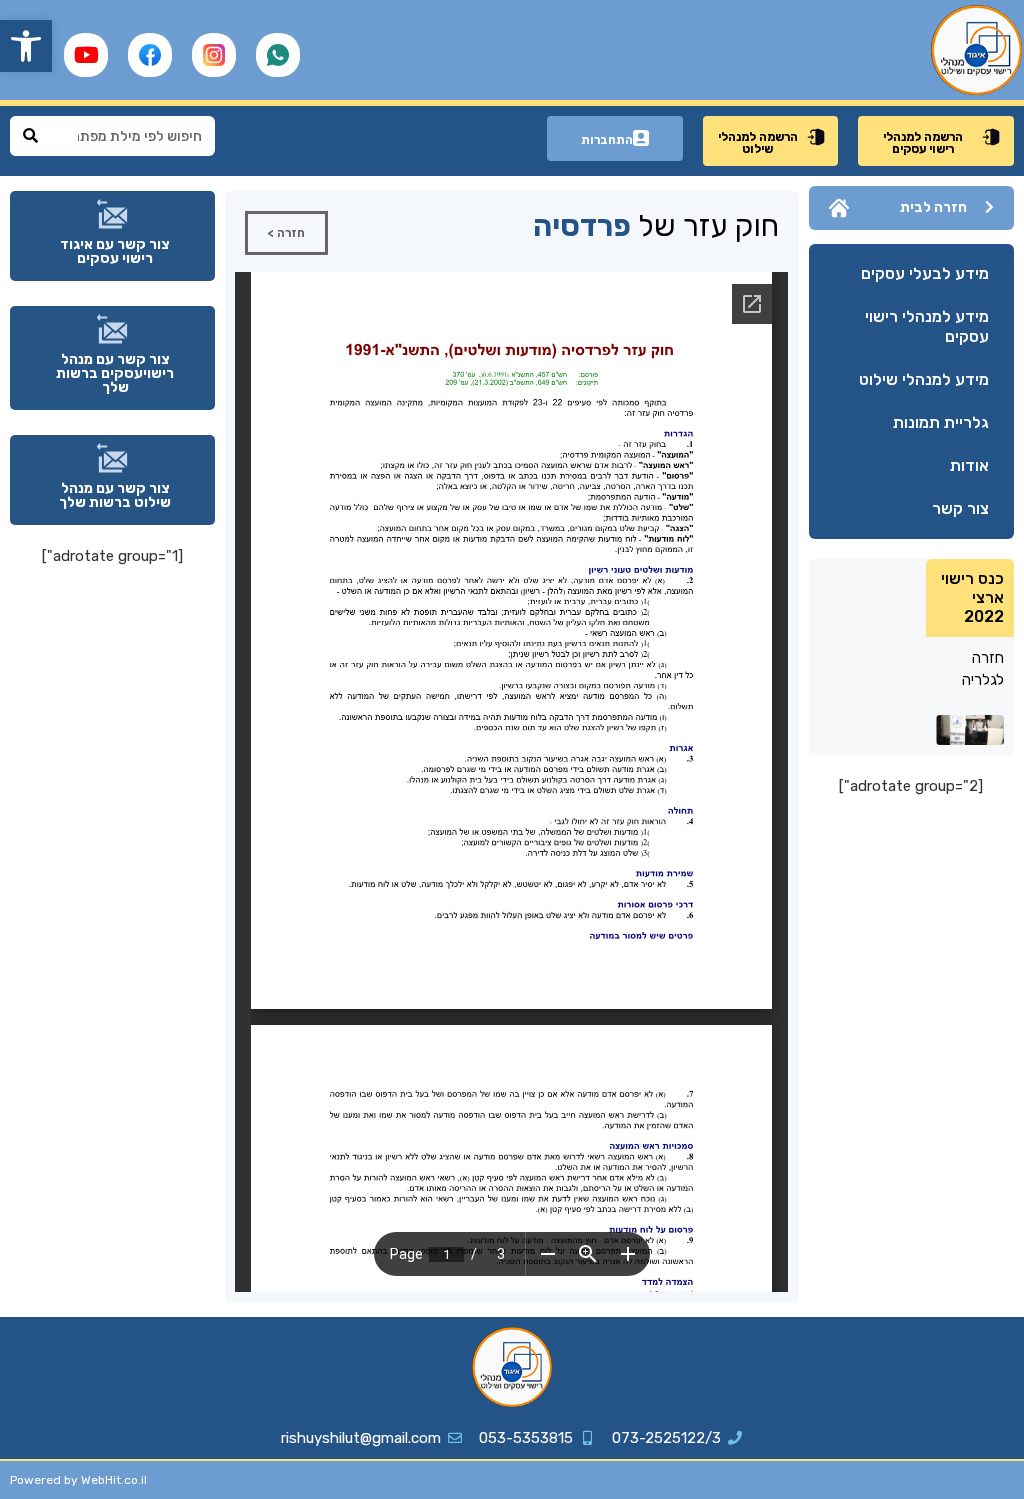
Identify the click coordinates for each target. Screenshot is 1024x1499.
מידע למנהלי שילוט (924, 379)
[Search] (30, 136)
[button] (26, 46)
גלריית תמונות (941, 422)
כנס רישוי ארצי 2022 (972, 597)
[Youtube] (86, 55)
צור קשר (960, 508)
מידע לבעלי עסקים (925, 273)
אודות (969, 465)
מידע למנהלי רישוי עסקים (927, 326)
